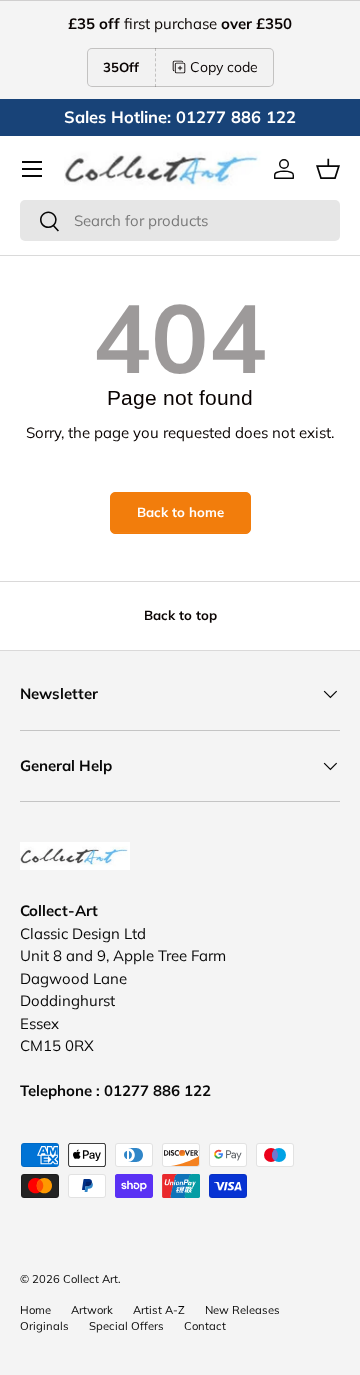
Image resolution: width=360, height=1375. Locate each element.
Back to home (180, 512)
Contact (205, 1326)
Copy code (224, 67)
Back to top (180, 615)
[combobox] (180, 220)
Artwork (92, 1310)
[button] (328, 169)
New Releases (242, 1310)
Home (35, 1310)
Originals (44, 1326)
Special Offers (126, 1326)
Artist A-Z (159, 1310)
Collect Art (90, 1279)
